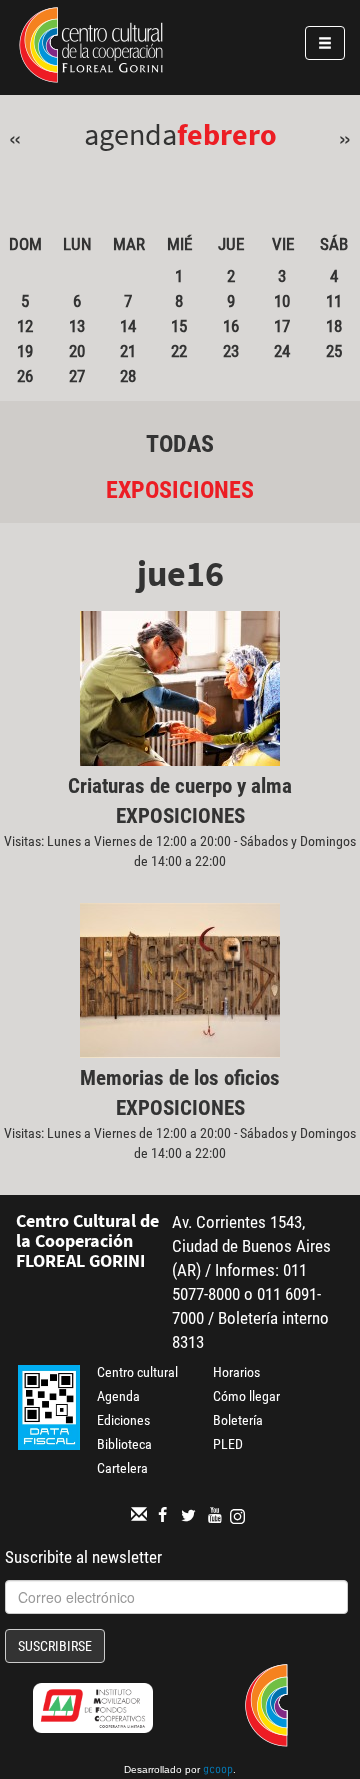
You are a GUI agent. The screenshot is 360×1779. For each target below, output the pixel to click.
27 (77, 376)
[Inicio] (91, 48)
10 (282, 301)
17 (282, 326)
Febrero (227, 134)
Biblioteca (124, 1444)
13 (77, 326)
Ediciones (123, 1420)
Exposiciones (180, 490)
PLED (228, 1444)
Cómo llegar (246, 1396)
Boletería (238, 1420)
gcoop (218, 1771)
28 (128, 376)
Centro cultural (137, 1372)
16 (231, 326)
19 (25, 351)
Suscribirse (55, 1646)
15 (179, 326)
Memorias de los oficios (180, 1078)
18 (334, 326)
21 (128, 351)
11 (334, 301)
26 (25, 376)
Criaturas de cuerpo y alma (180, 786)
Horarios (236, 1372)
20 (77, 351)
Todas (180, 444)
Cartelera (122, 1468)
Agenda (118, 1396)
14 (128, 326)
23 (231, 351)
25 (334, 351)
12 (25, 326)
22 (179, 351)
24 (282, 351)
